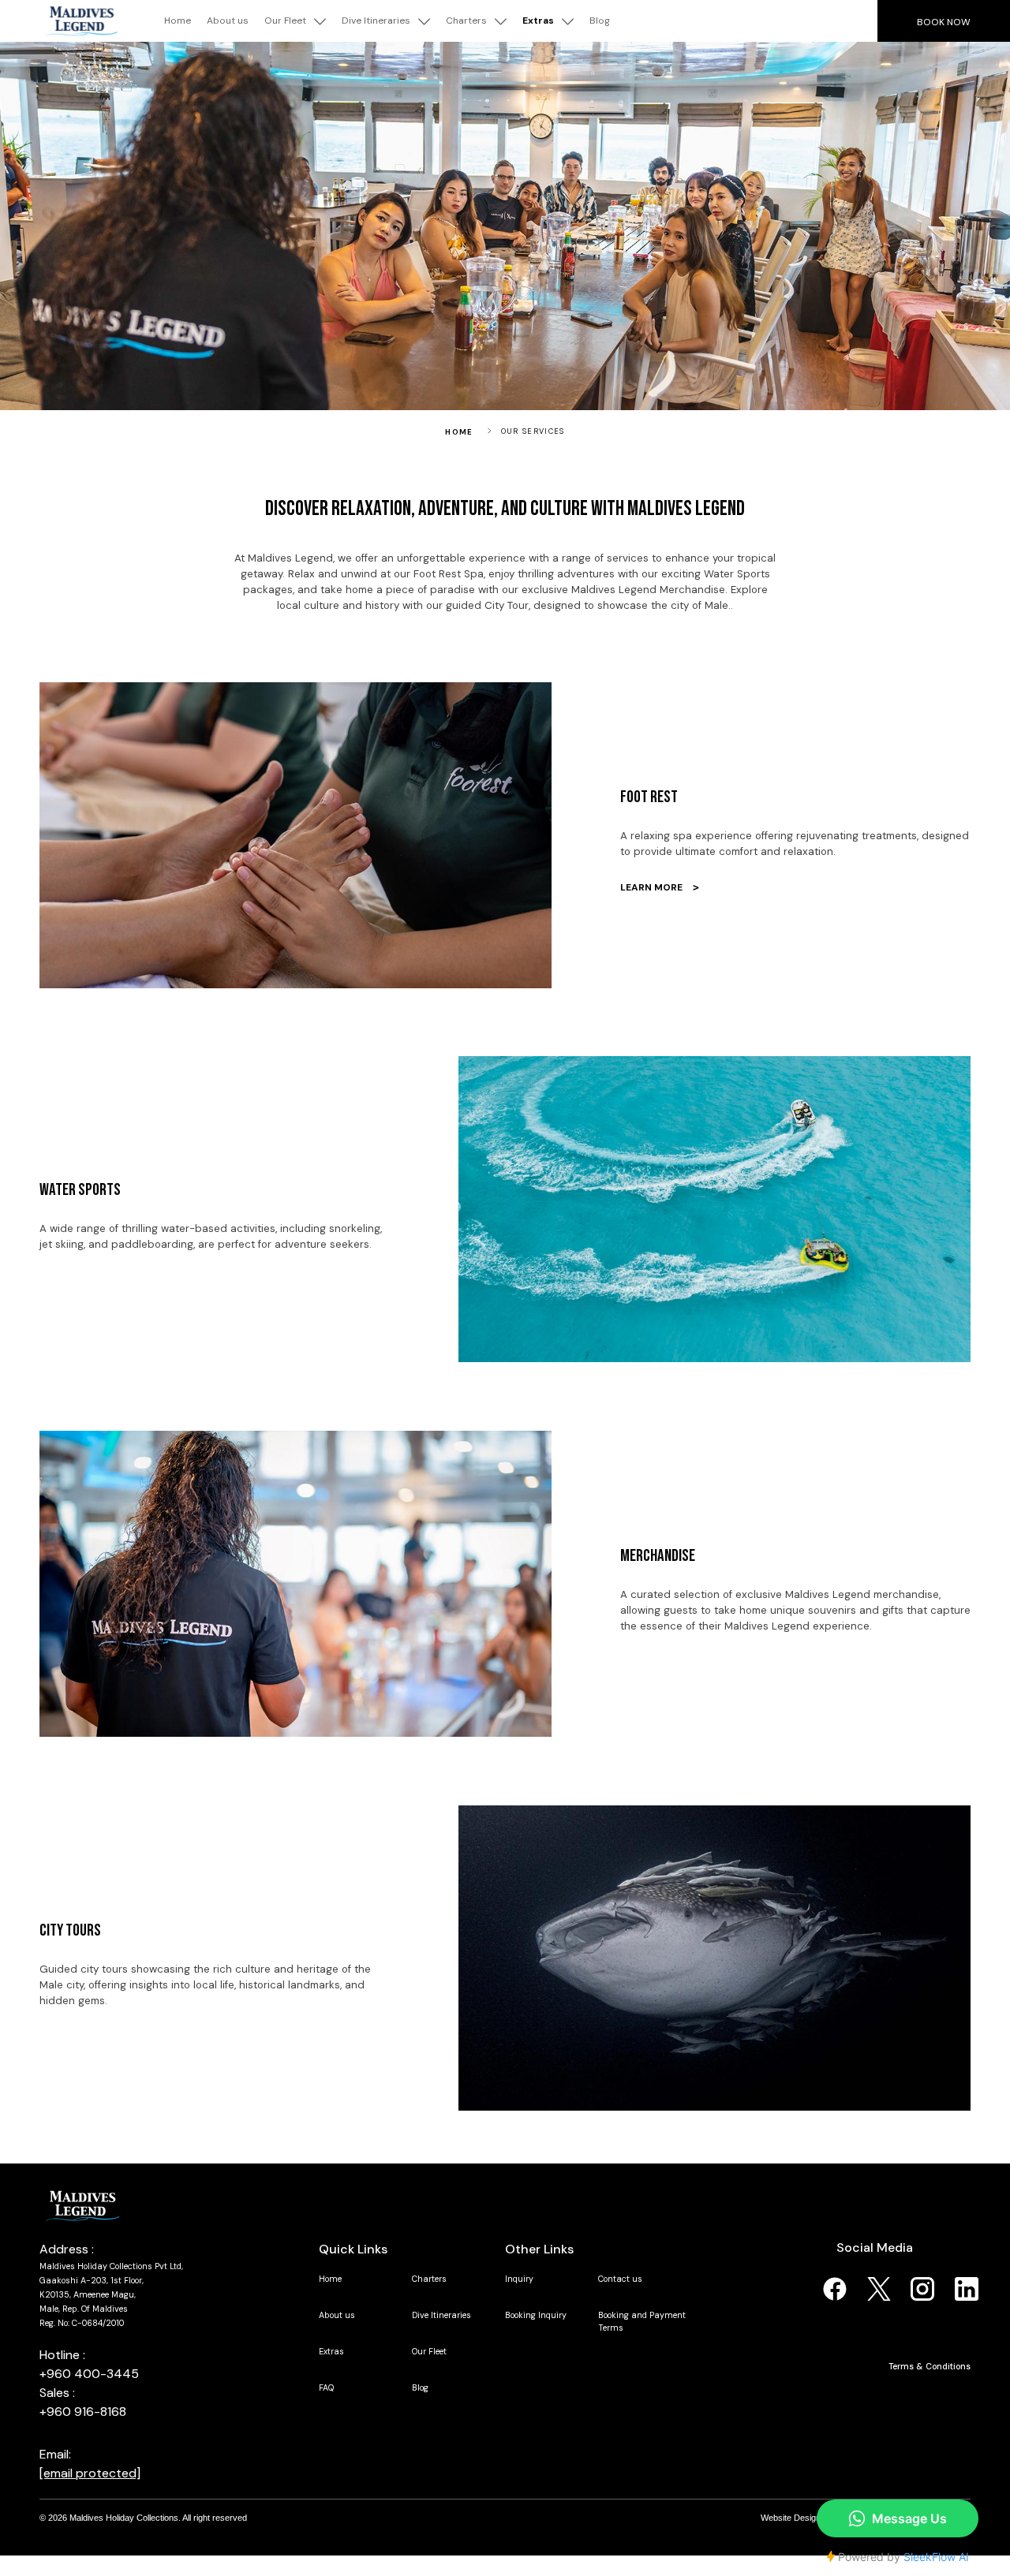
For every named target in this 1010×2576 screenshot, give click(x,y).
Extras (538, 21)
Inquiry (519, 2279)
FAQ (326, 2387)
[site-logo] (82, 2205)
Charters (466, 21)
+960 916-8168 (83, 2412)
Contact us (620, 2279)
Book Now (944, 22)
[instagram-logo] (922, 2288)
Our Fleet (285, 21)
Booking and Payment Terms (642, 2321)
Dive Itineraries (376, 21)
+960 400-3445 (89, 2374)
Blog (600, 21)
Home (178, 21)
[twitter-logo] (879, 2288)
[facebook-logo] (835, 2288)
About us (228, 21)
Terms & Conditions (930, 2366)
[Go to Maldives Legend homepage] (82, 21)
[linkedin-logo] (967, 2288)
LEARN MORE (660, 887)
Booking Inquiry (536, 2315)
